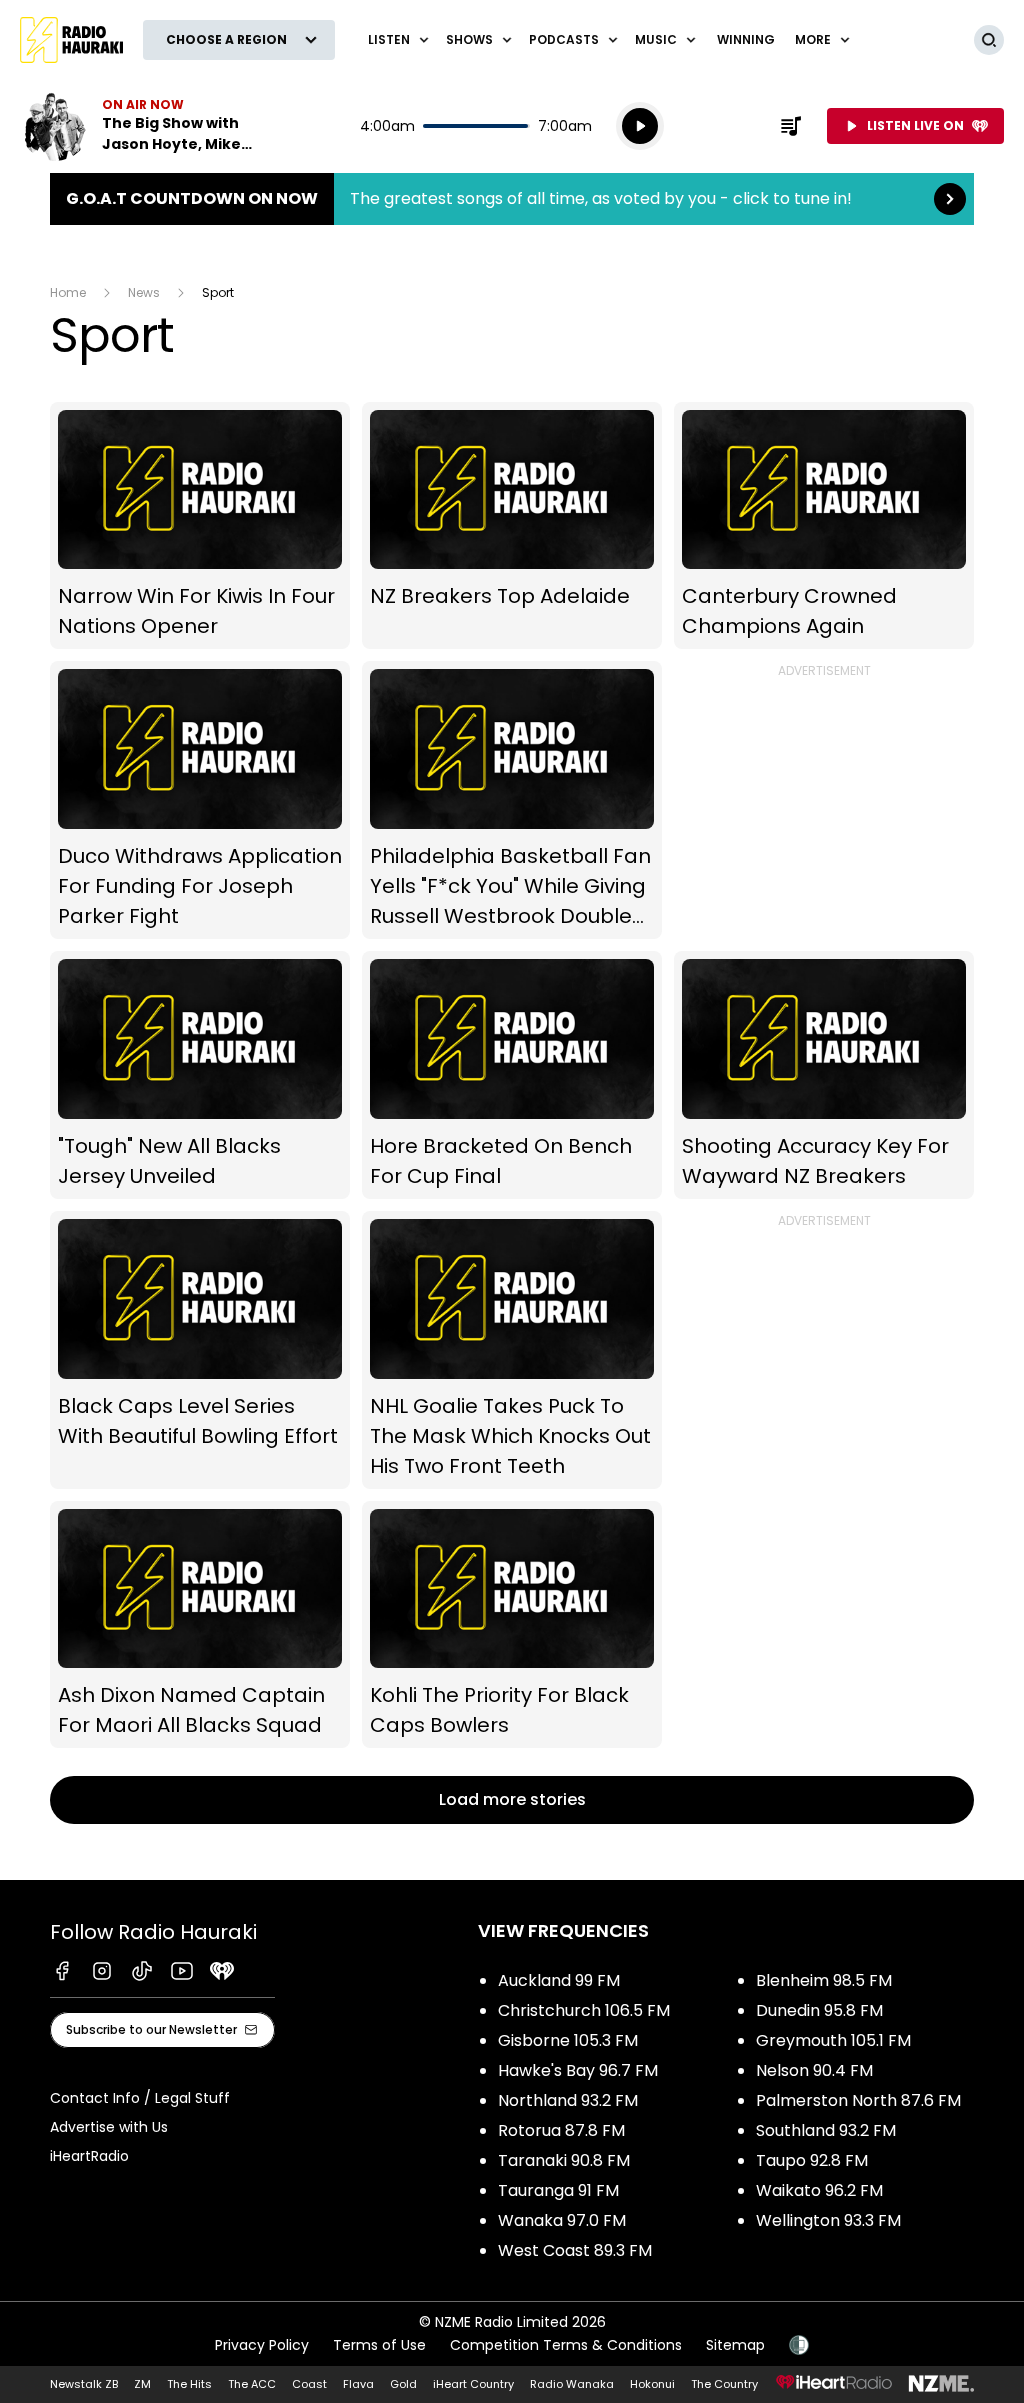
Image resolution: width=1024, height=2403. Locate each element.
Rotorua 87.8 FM (561, 2130)
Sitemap (735, 2345)
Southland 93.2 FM (826, 2130)
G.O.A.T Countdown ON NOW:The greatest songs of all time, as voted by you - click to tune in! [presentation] (512, 199)
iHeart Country (473, 2384)
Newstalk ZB (84, 2384)
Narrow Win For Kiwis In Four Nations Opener (200, 526)
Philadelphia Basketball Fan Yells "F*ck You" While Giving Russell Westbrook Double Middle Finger (512, 800)
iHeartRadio (89, 2156)
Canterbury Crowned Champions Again (824, 526)
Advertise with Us (109, 2127)
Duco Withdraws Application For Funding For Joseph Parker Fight (200, 800)
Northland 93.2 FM (568, 2100)
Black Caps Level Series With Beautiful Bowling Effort (200, 1350)
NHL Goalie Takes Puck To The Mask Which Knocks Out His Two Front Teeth (512, 1350)
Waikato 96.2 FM (819, 2190)
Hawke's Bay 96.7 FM (578, 2070)
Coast (309, 2384)
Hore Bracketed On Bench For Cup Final (512, 1075)
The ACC (252, 2384)
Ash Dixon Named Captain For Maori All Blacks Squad (200, 1625)
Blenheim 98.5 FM (824, 1980)
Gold (403, 2384)
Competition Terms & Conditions (566, 2345)
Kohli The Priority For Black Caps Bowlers (512, 1625)
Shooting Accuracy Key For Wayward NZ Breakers (824, 1075)
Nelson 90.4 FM (814, 2070)
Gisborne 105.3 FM (568, 2040)
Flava (358, 2384)
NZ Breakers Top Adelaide (512, 526)
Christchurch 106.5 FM (584, 2010)
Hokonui (652, 2384)
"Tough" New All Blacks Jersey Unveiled (200, 1075)
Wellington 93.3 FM (828, 2220)
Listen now (148, 126)
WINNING (746, 39)
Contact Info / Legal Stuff (140, 2098)
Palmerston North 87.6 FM (858, 2100)
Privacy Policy (262, 2345)
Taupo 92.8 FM (812, 2160)
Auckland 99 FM (559, 1980)
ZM (142, 2384)
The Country (724, 2384)
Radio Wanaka (572, 2384)
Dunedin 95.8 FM (819, 2010)
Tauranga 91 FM (558, 2190)
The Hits (189, 2384)
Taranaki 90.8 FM (564, 2160)
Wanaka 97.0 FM (562, 2220)
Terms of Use (379, 2345)
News (144, 292)
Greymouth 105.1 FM (833, 2040)
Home (68, 292)
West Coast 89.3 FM (575, 2250)
